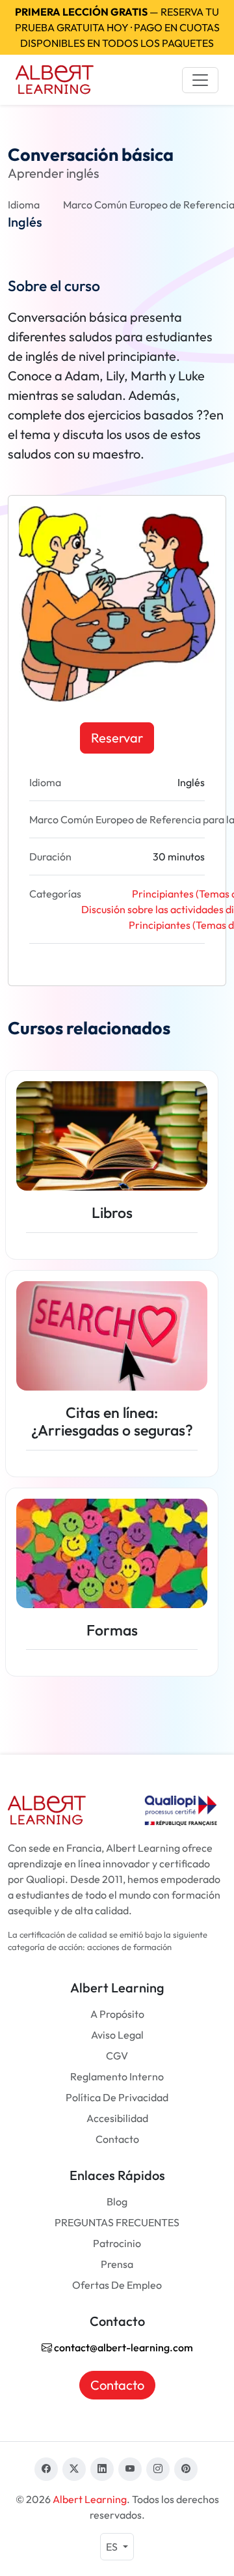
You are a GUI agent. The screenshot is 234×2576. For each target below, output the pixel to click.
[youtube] (130, 2469)
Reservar (117, 738)
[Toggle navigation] (200, 80)
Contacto (117, 2139)
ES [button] (113, 2547)
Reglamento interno (117, 2076)
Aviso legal (117, 2035)
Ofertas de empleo (117, 2285)
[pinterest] (186, 2469)
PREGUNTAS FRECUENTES (117, 2222)
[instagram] (158, 2469)
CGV (117, 2056)
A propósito (117, 2014)
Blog (117, 2201)
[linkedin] (102, 2469)
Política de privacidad (117, 2097)
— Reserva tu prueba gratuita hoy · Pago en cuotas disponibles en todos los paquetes (117, 27)
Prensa (117, 2264)
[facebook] (46, 2469)
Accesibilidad (117, 2118)
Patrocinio (117, 2243)
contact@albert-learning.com (123, 2347)
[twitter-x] (74, 2469)
